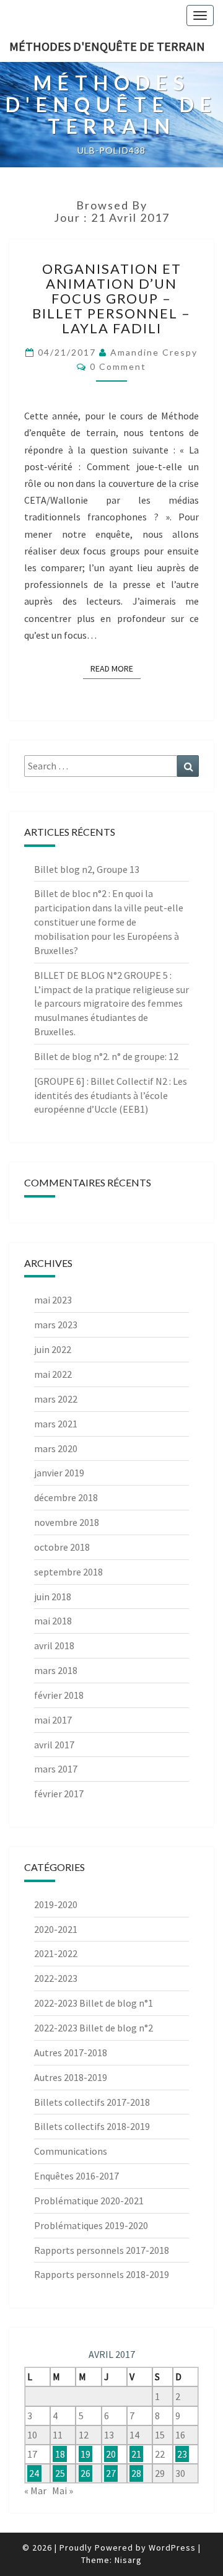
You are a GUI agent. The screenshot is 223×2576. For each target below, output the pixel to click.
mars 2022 (56, 1399)
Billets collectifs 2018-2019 (92, 2126)
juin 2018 (53, 1597)
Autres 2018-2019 (71, 2077)
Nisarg (128, 2560)
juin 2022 (53, 1349)
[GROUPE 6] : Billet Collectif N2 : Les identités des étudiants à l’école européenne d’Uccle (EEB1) (111, 1095)
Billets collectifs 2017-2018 (92, 2102)
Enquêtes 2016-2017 (77, 2176)
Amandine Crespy (154, 352)
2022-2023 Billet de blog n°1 (94, 2003)
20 (111, 2454)
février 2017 (59, 1794)
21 (136, 2454)
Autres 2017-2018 (71, 2052)
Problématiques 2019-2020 (91, 2225)
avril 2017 (54, 1745)
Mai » (63, 2491)
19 (85, 2454)
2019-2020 (56, 1904)
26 (85, 2473)
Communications (71, 2151)
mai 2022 (53, 1374)
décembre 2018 (66, 1497)
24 (34, 2473)
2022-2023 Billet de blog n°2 (94, 2028)
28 (136, 2473)
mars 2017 (56, 1769)
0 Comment (118, 366)
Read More (116, 668)
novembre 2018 (67, 1522)
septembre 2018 (68, 1572)
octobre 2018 (62, 1547)
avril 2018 (54, 1645)
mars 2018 (56, 1670)
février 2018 (59, 1695)
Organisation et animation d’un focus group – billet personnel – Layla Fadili (111, 299)
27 (111, 2473)
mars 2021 (56, 1424)
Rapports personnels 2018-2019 (102, 2274)
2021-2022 (56, 1953)
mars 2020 (56, 1448)
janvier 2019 (59, 1473)
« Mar (35, 2491)
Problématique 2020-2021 (89, 2201)
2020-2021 (56, 1929)
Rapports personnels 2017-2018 (102, 2250)
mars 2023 (56, 1325)
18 (60, 2454)
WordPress (172, 2548)
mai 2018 (53, 1621)
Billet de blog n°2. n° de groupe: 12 (106, 1056)
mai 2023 (53, 1300)
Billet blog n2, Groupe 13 (87, 869)
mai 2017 (53, 1720)
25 (60, 2473)
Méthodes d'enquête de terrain (107, 46)
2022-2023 (56, 1978)
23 (182, 2454)
